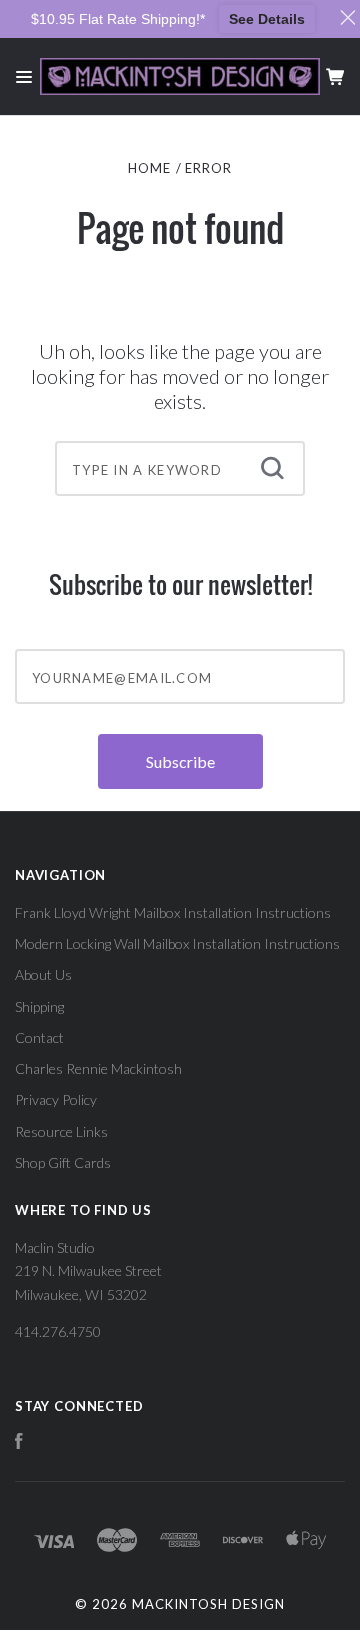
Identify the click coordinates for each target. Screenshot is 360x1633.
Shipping (39, 1006)
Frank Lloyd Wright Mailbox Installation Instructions (173, 912)
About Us (43, 974)
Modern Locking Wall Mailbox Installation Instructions (177, 943)
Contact (39, 1037)
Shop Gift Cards (63, 1162)
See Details (267, 19)
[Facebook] (19, 1443)
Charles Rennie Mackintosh (98, 1068)
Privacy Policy (56, 1099)
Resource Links (61, 1131)
